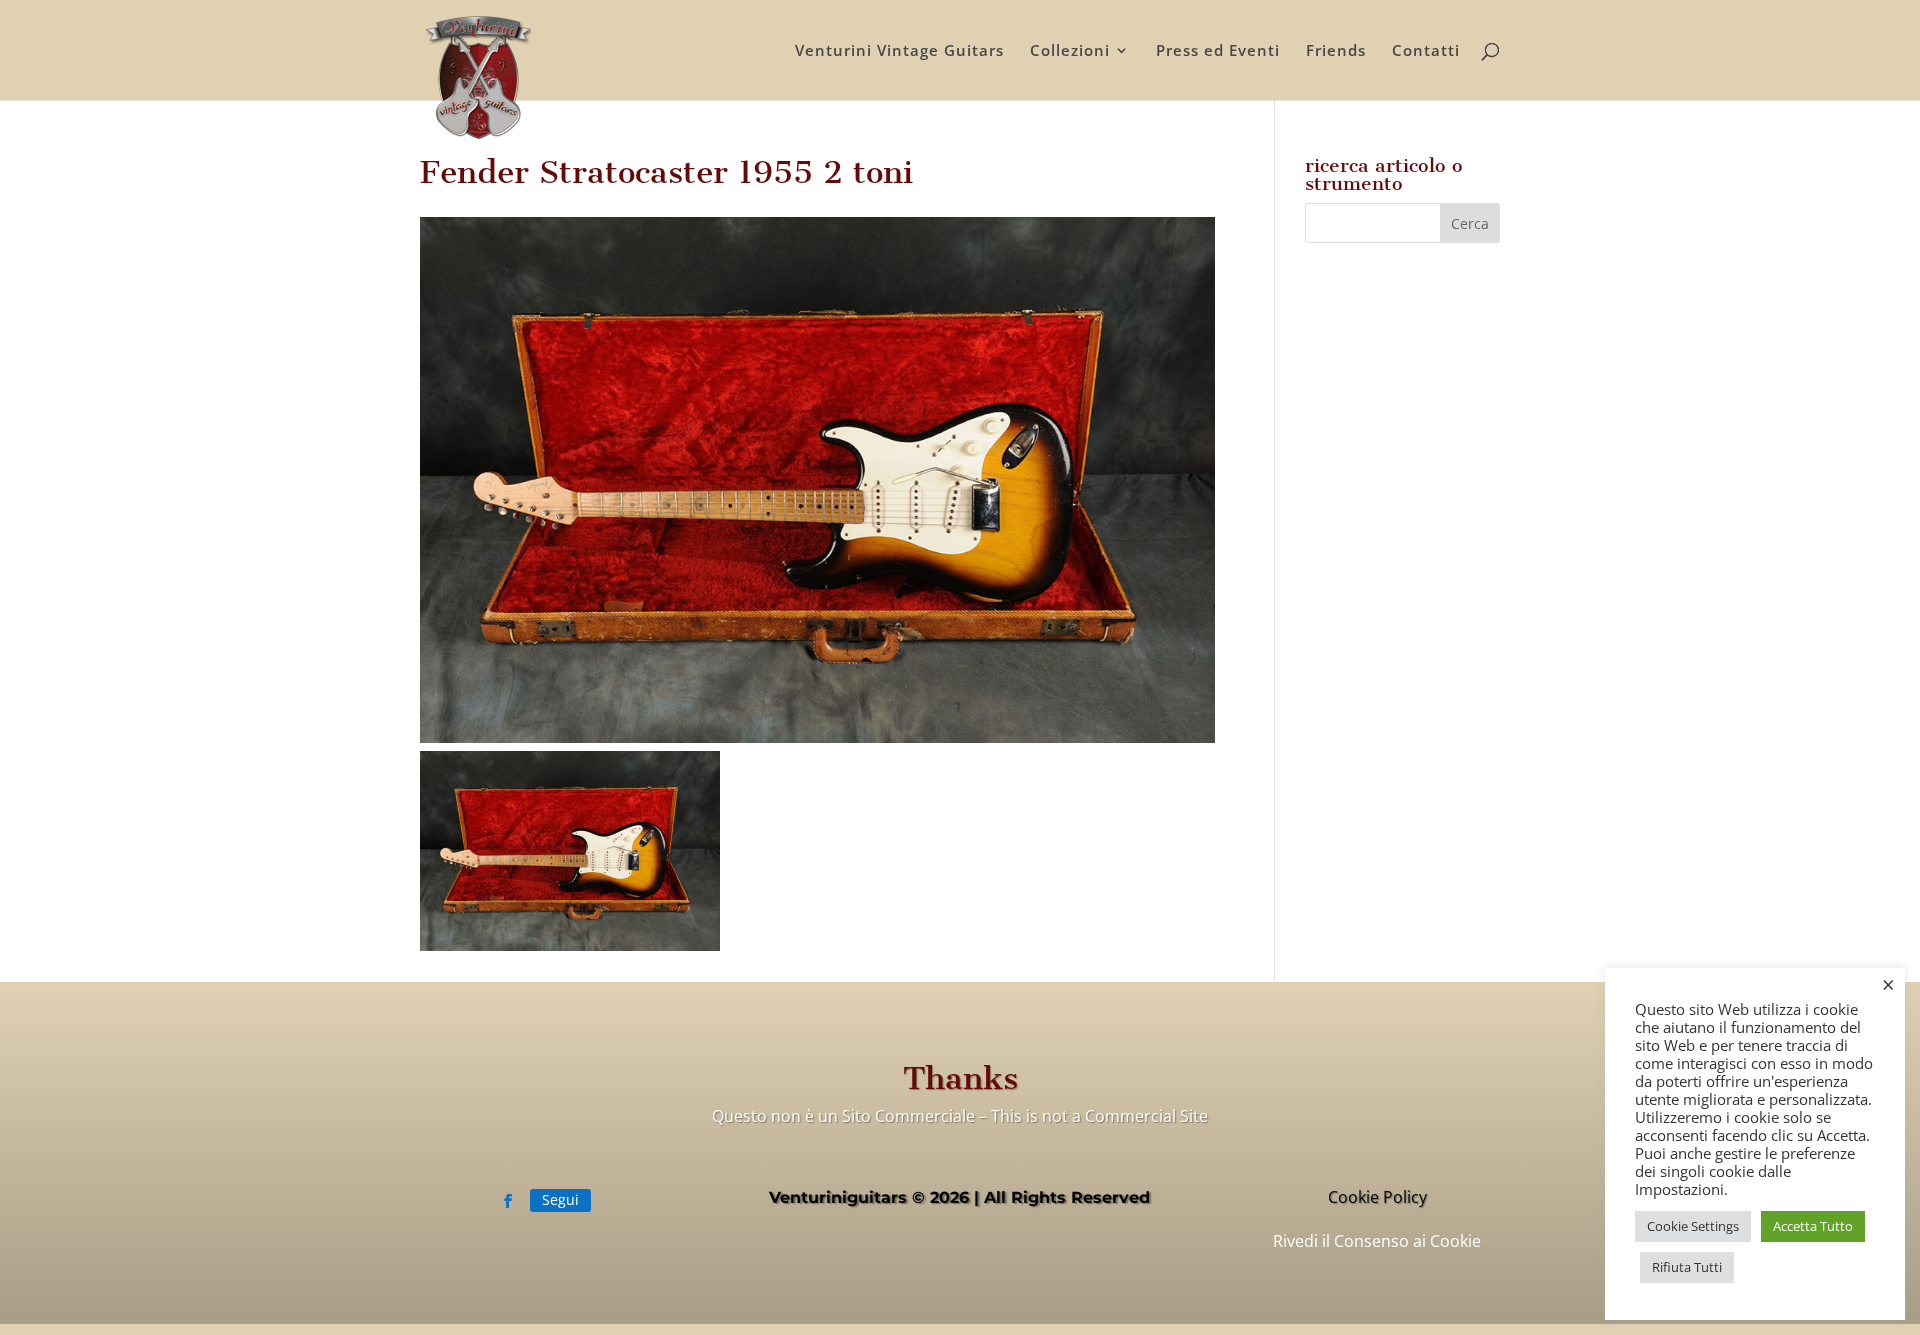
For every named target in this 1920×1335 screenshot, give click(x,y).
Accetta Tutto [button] (1813, 1226)
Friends (1336, 51)
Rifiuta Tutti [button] (1687, 1267)
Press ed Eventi (1218, 51)
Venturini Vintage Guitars (899, 51)
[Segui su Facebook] (508, 1201)
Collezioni (1070, 51)
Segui (560, 1199)
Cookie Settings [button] (1693, 1226)
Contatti (1426, 51)
